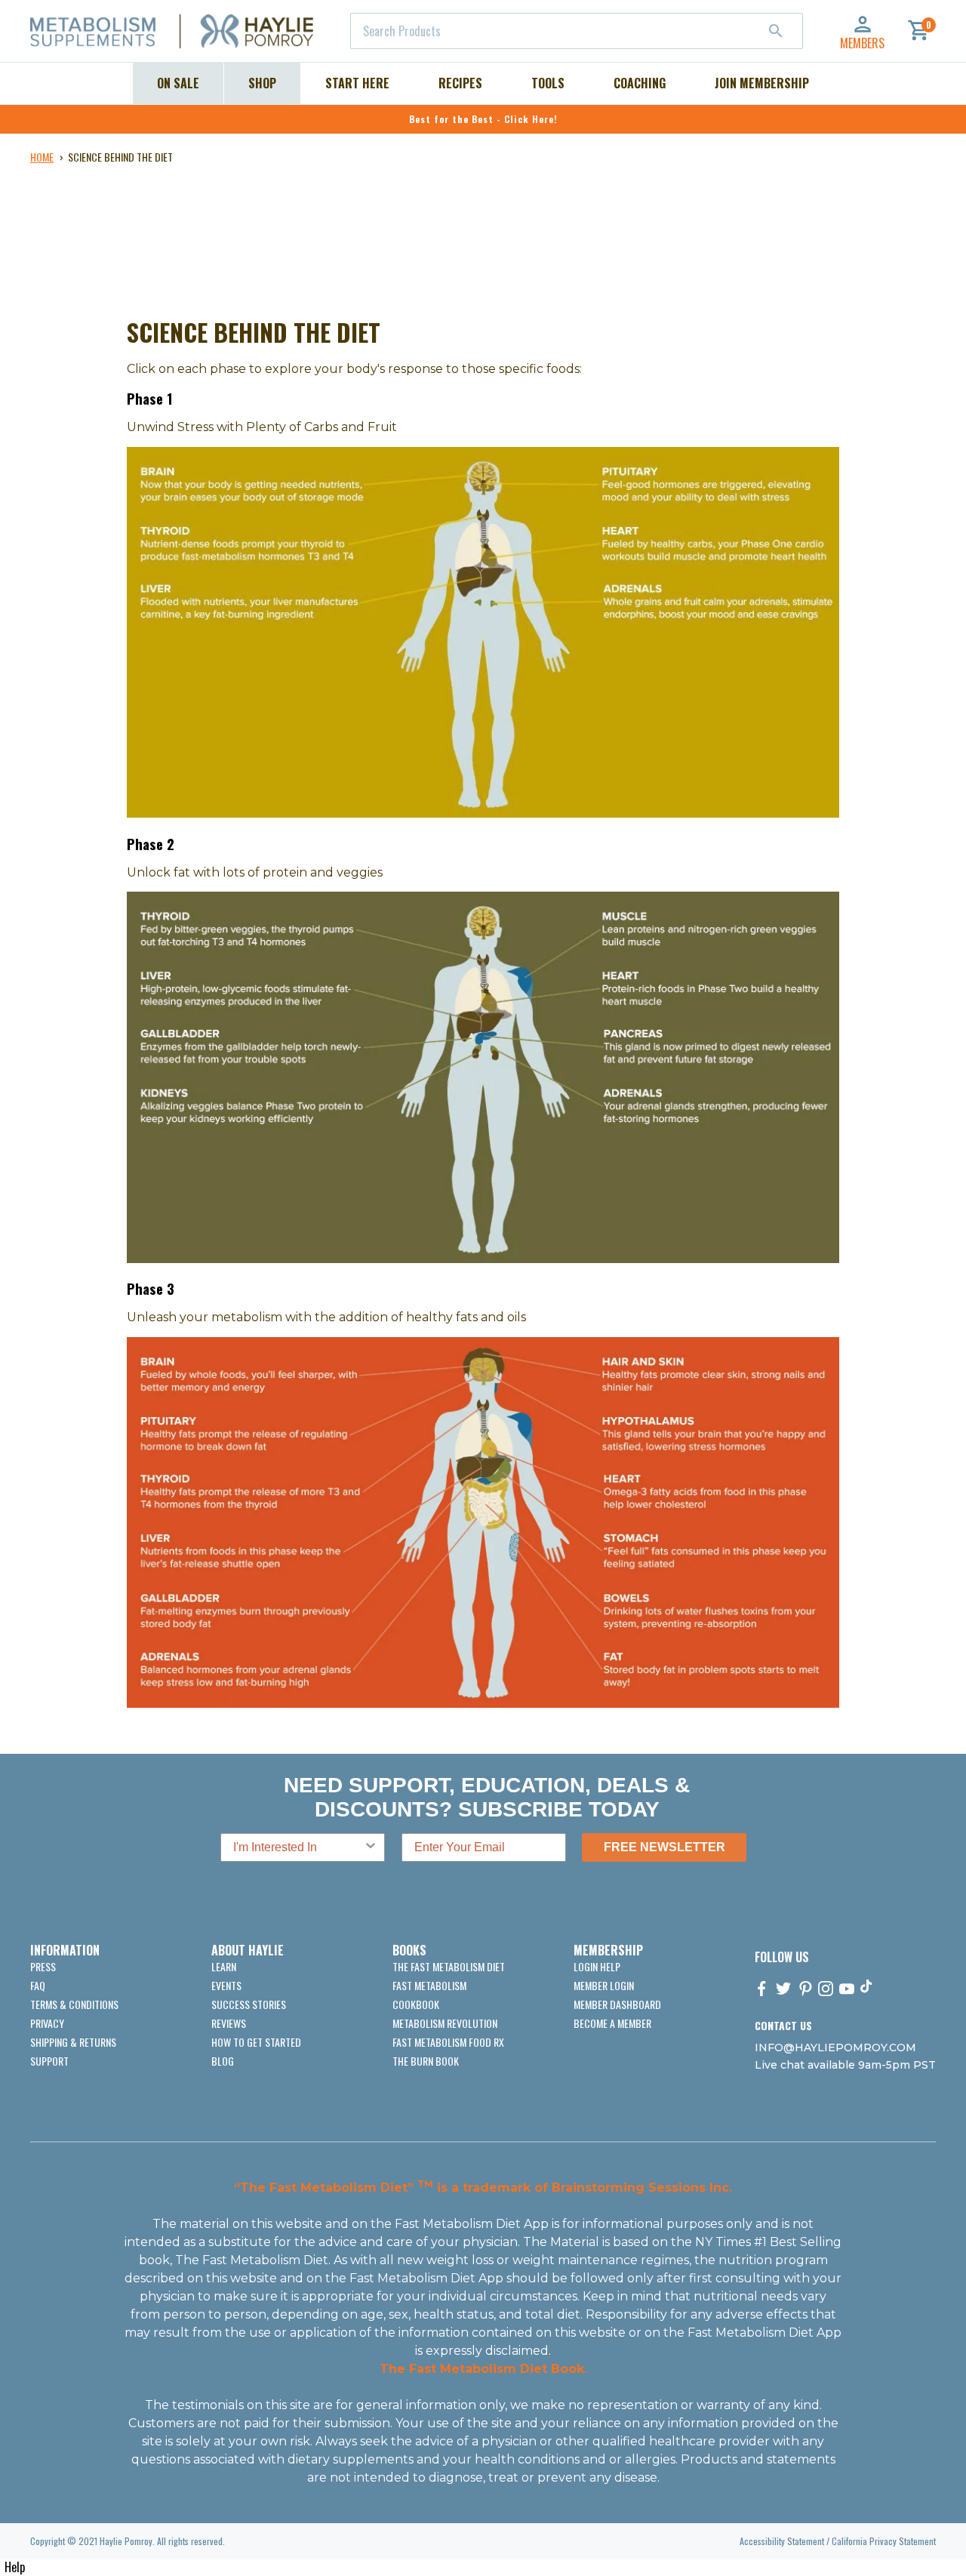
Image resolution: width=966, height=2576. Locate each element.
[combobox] (577, 31)
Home (42, 157)
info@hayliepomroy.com (835, 2048)
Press (43, 1966)
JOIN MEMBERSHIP (762, 83)
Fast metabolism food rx (448, 2042)
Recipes (460, 83)
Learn (224, 1966)
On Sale (178, 83)
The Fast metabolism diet (449, 1966)
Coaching (640, 83)
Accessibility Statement (782, 2541)
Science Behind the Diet (120, 157)
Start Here (357, 83)
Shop (262, 83)
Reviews (229, 2023)
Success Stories (249, 2004)
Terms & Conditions (74, 2004)
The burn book (426, 2061)
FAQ (38, 1985)
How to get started (256, 2042)
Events (226, 1985)
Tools (548, 83)
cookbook (416, 2004)
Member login (604, 1985)
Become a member (612, 2023)
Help (15, 2567)
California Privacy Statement (884, 2541)
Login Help (597, 1966)
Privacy (47, 2023)
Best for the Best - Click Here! (483, 119)
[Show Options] (371, 1847)
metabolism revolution (445, 2023)
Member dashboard (617, 2004)
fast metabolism (429, 1985)
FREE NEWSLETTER (665, 1847)
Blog (223, 2061)
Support (49, 2061)
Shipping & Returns (73, 2042)
